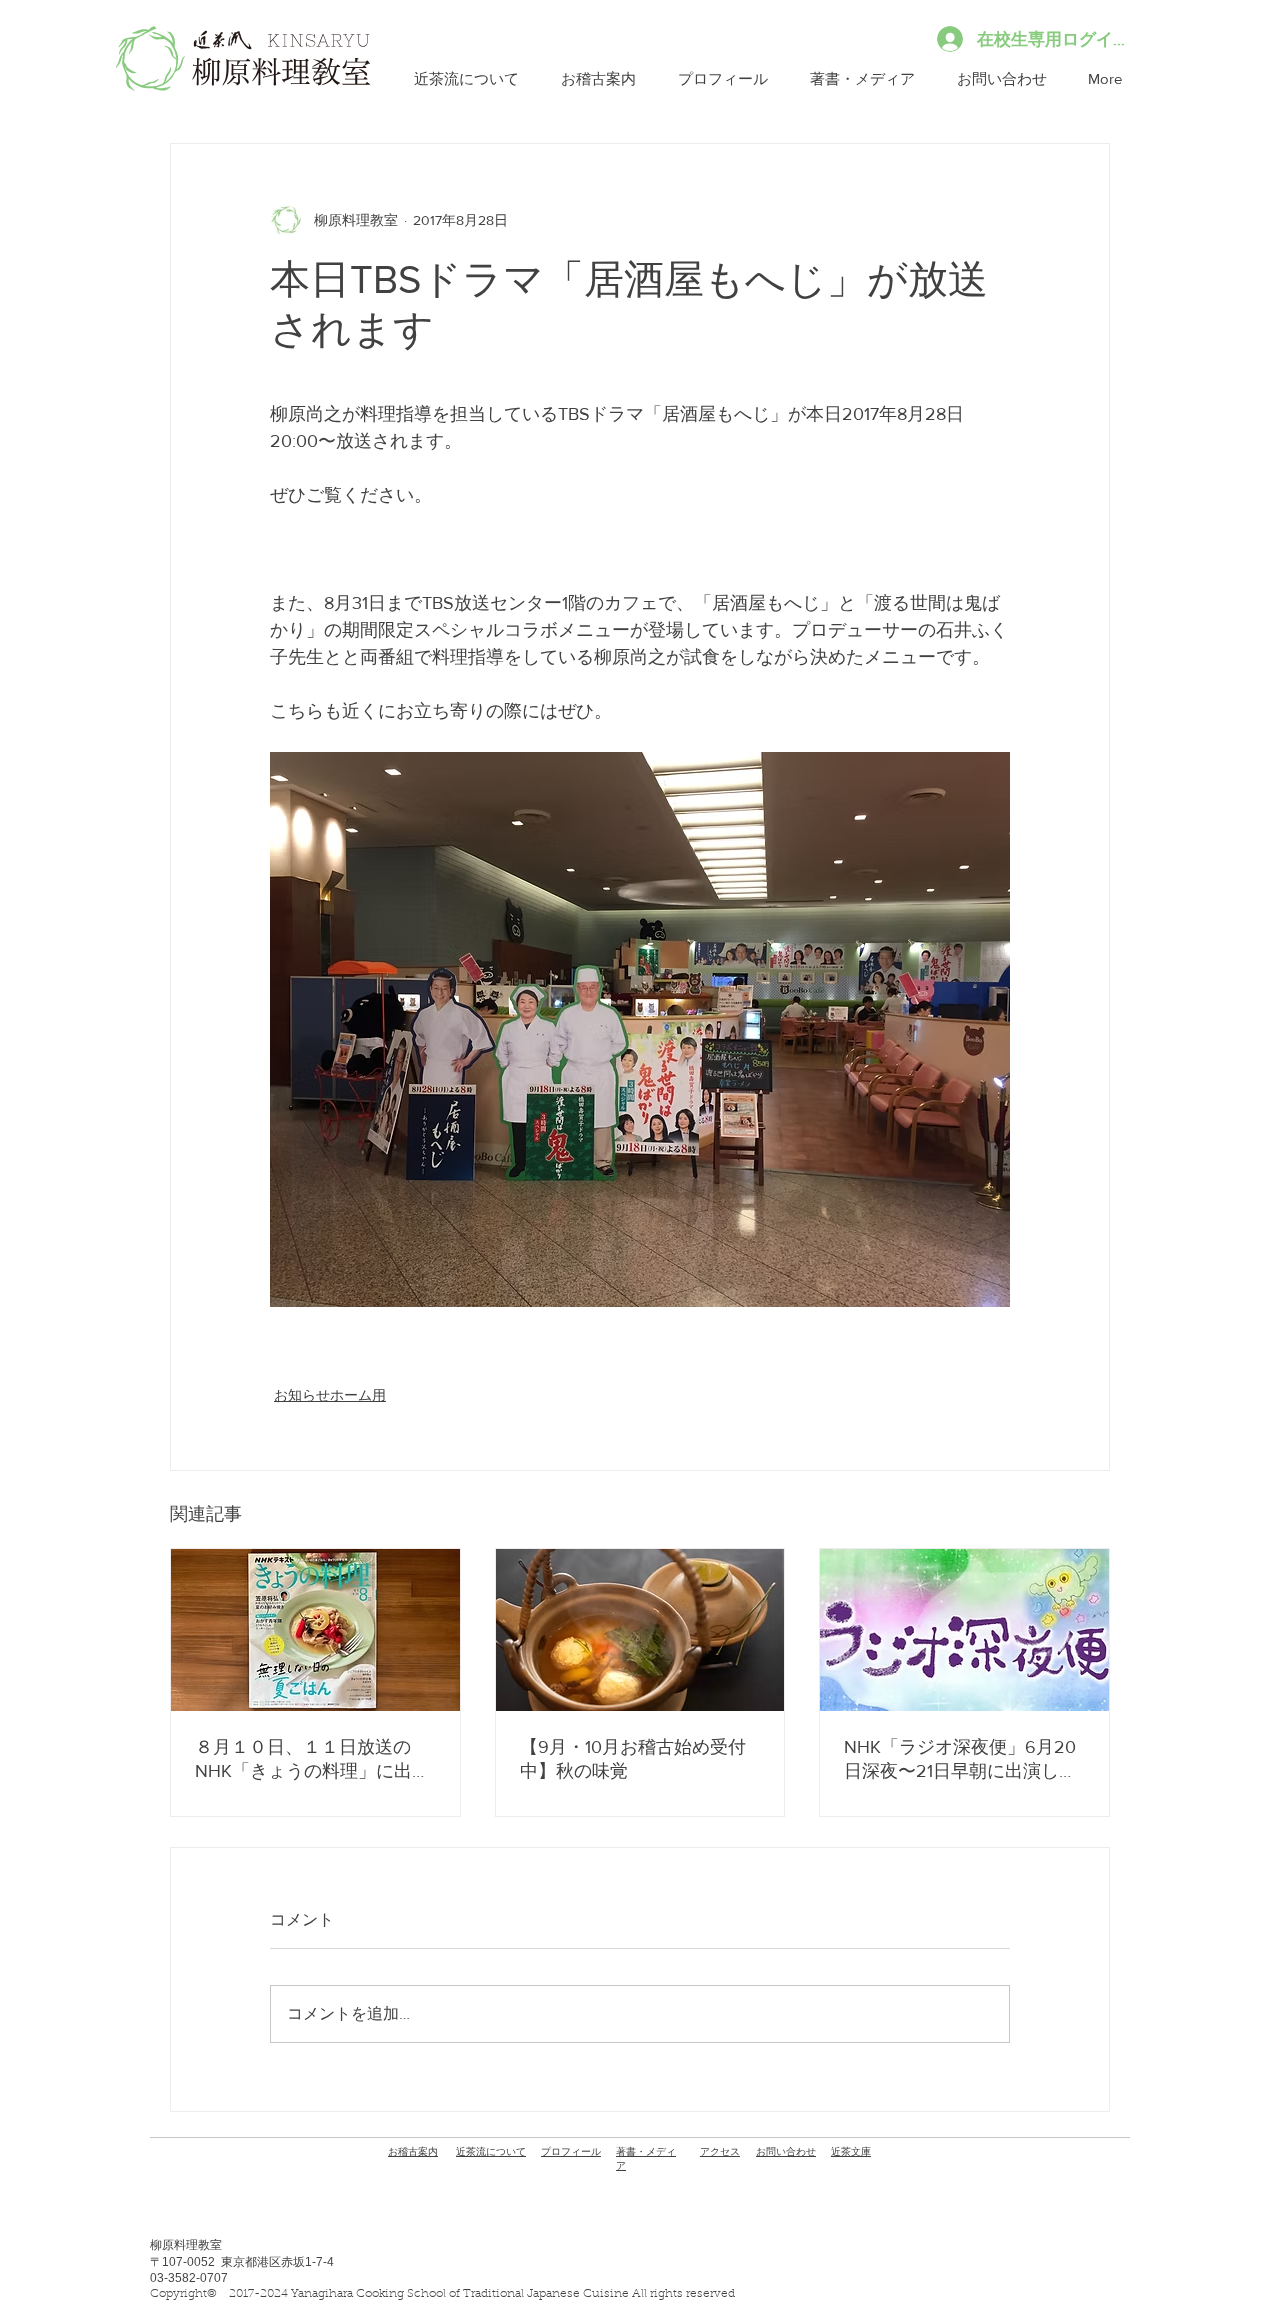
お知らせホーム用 (330, 1395)
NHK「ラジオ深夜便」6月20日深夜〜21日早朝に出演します (960, 1760)
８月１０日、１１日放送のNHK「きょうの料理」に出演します (312, 1760)
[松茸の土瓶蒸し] (640, 1630)
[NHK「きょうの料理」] (315, 1630)
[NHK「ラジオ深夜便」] (964, 1630)
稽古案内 (413, 2151)
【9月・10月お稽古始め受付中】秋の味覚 (633, 1759)
